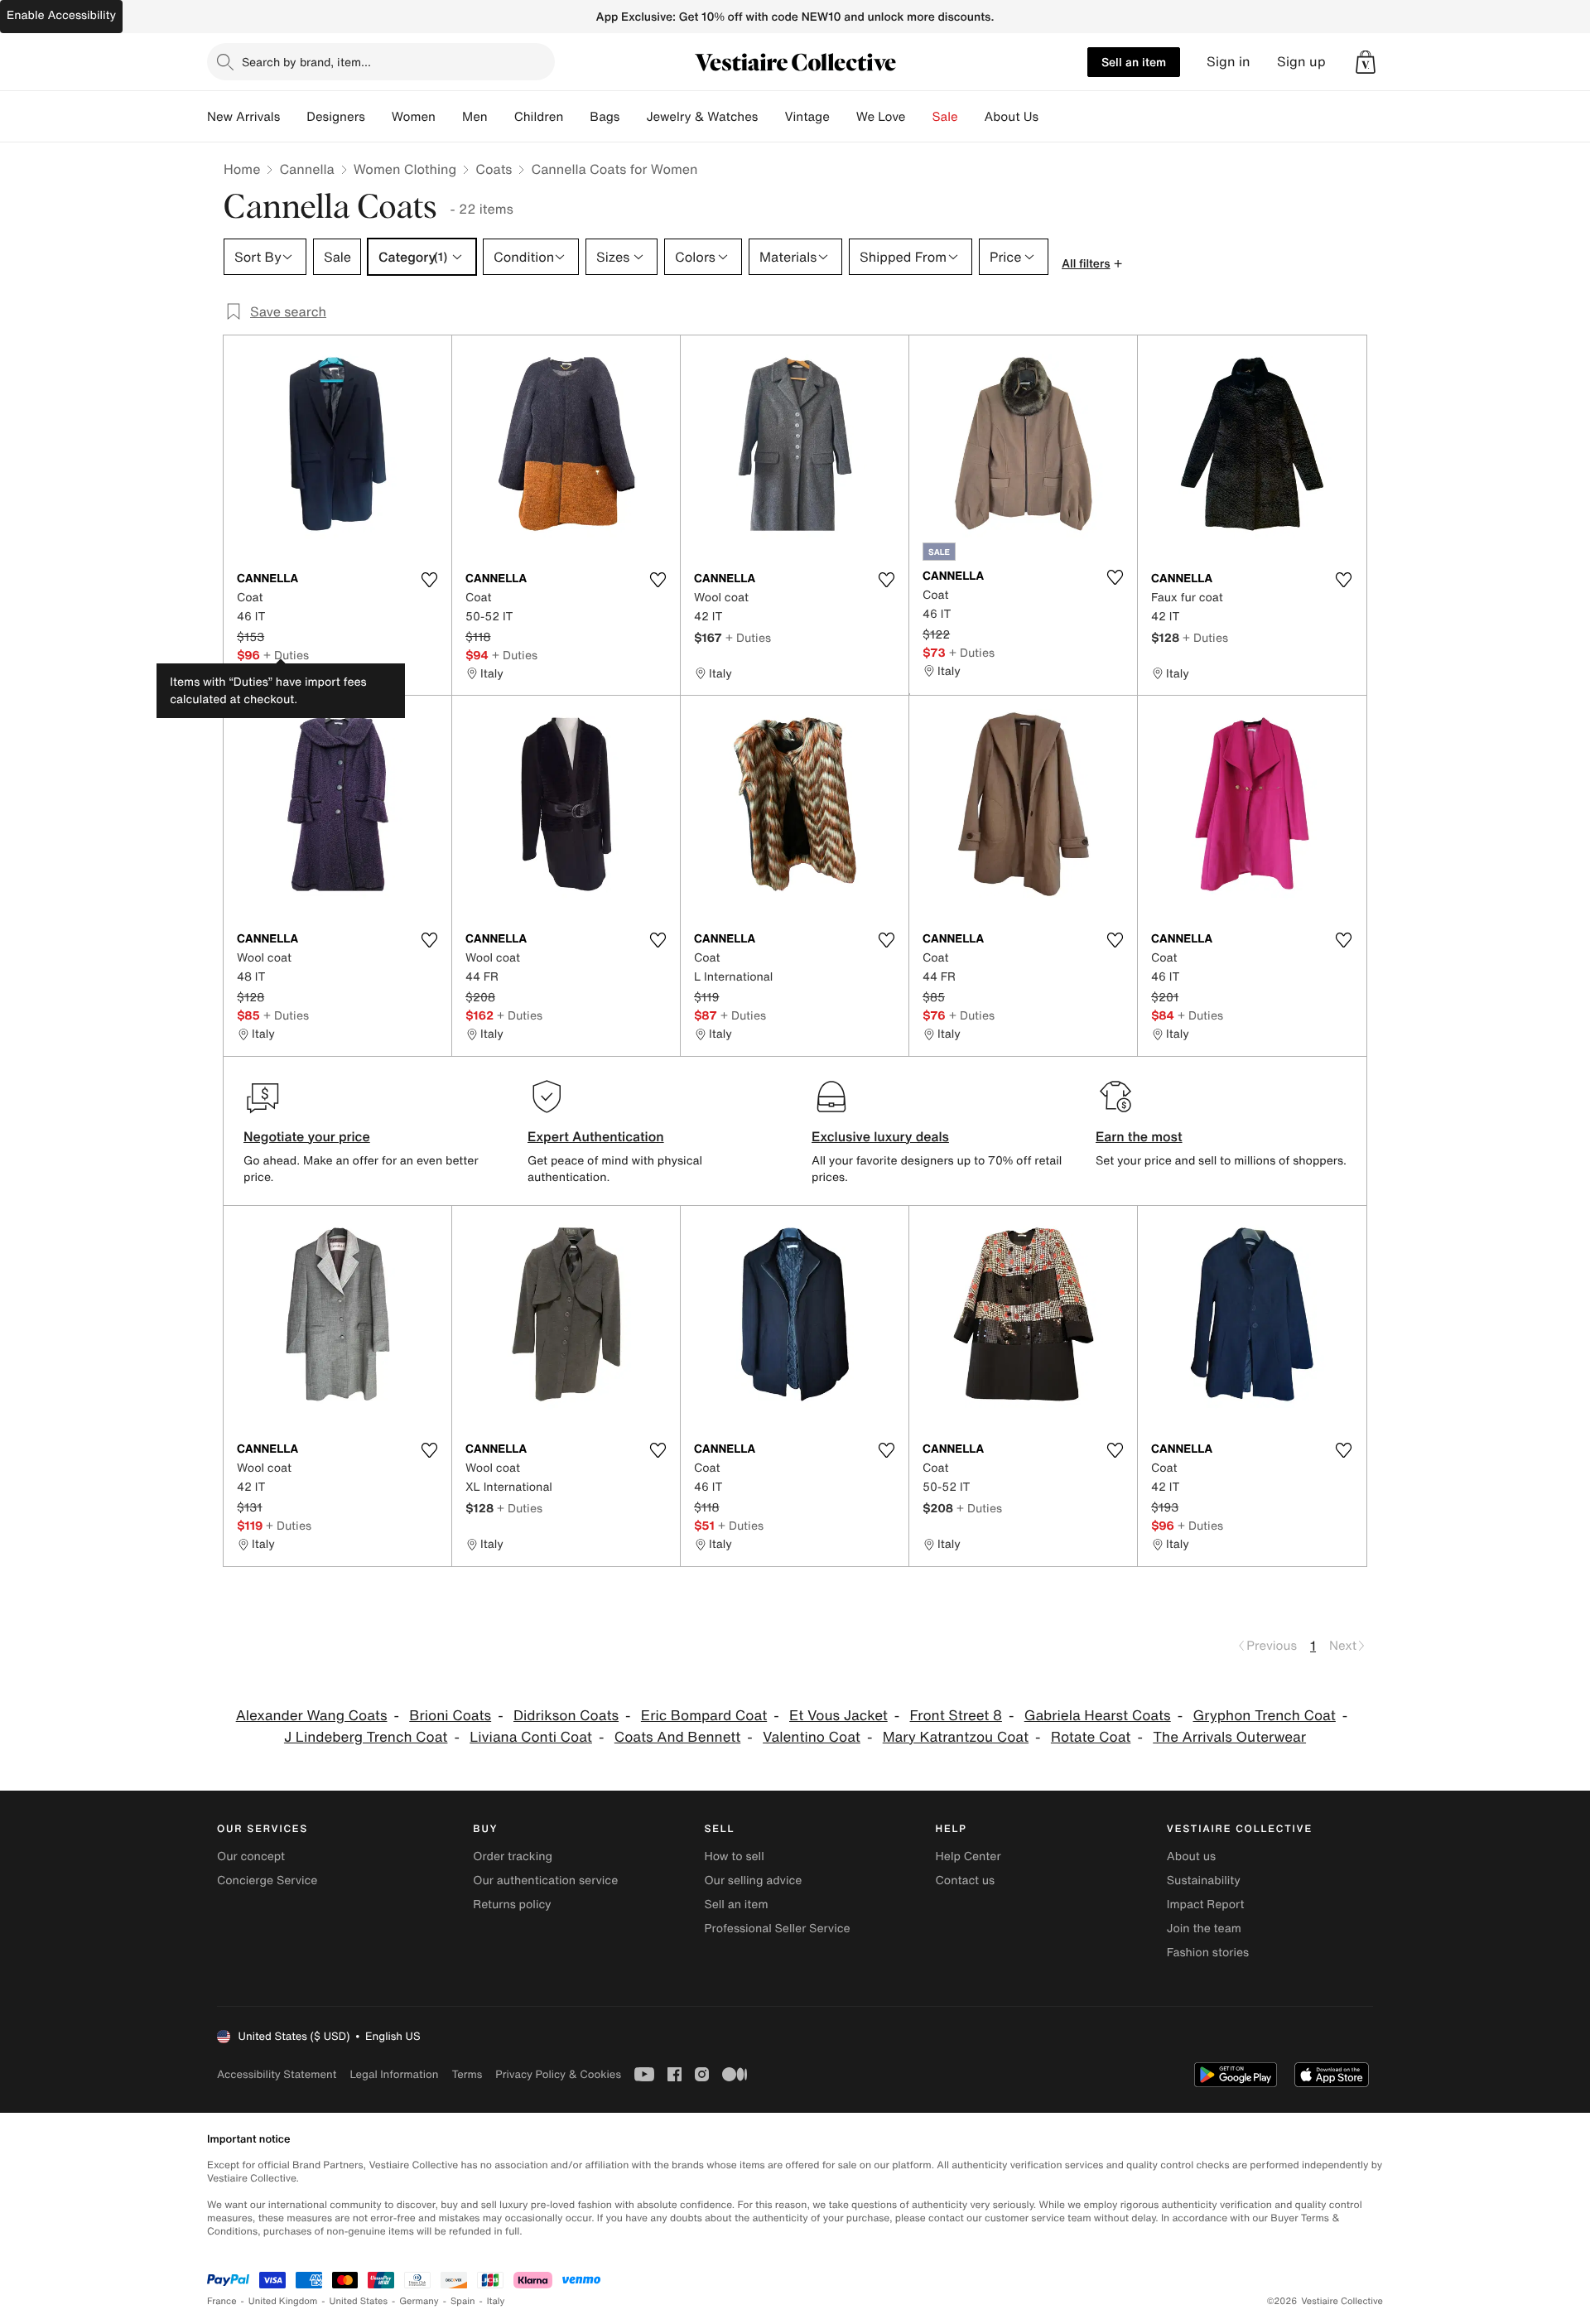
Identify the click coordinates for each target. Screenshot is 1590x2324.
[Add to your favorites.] (429, 580)
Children (539, 117)
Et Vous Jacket (838, 1716)
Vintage (807, 117)
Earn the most (1139, 1136)
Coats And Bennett (678, 1737)
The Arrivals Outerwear (1229, 1737)
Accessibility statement (277, 2074)
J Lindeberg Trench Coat (366, 1737)
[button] (1366, 62)
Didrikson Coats (566, 1716)
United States (359, 2301)
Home (242, 169)
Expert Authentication (596, 1136)
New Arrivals (243, 117)
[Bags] (633, 117)
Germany (419, 2301)
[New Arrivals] (293, 117)
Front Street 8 (956, 1716)
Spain (463, 2301)
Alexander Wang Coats (312, 1716)
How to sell (734, 1856)
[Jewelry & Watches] (771, 117)
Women (414, 117)
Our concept (251, 1856)
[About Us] (1052, 117)
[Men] (501, 117)
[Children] (576, 117)
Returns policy (512, 1905)
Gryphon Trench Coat (1265, 1716)
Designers (336, 117)
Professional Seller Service (777, 1929)
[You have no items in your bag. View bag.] (1366, 62)
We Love (881, 117)
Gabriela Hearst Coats (1098, 1716)
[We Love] (919, 117)
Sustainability (1204, 1880)
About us (1191, 1856)
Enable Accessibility (61, 15)
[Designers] (378, 117)
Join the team (1204, 1929)
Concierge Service (267, 1880)
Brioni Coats (450, 1716)
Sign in (1229, 62)
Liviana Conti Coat (531, 1737)
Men (475, 117)
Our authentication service (545, 1880)
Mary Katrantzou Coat (956, 1737)
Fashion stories (1208, 1953)
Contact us (966, 1880)
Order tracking (513, 1856)
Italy (496, 2301)
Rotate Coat (1091, 1737)
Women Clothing (405, 169)
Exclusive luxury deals (880, 1136)
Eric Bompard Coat (704, 1716)
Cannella (306, 169)
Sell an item (1134, 62)
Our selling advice (753, 1880)
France (222, 2301)
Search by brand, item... (306, 62)
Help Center (968, 1856)
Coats (494, 169)
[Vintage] (843, 117)
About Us (1012, 117)
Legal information (394, 2074)
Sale (945, 117)
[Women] (449, 117)
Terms (467, 2074)
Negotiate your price (307, 1136)
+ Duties (286, 655)
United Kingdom (283, 2301)
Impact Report (1206, 1905)
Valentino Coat (812, 1737)
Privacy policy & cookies (558, 2074)
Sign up (1301, 62)
